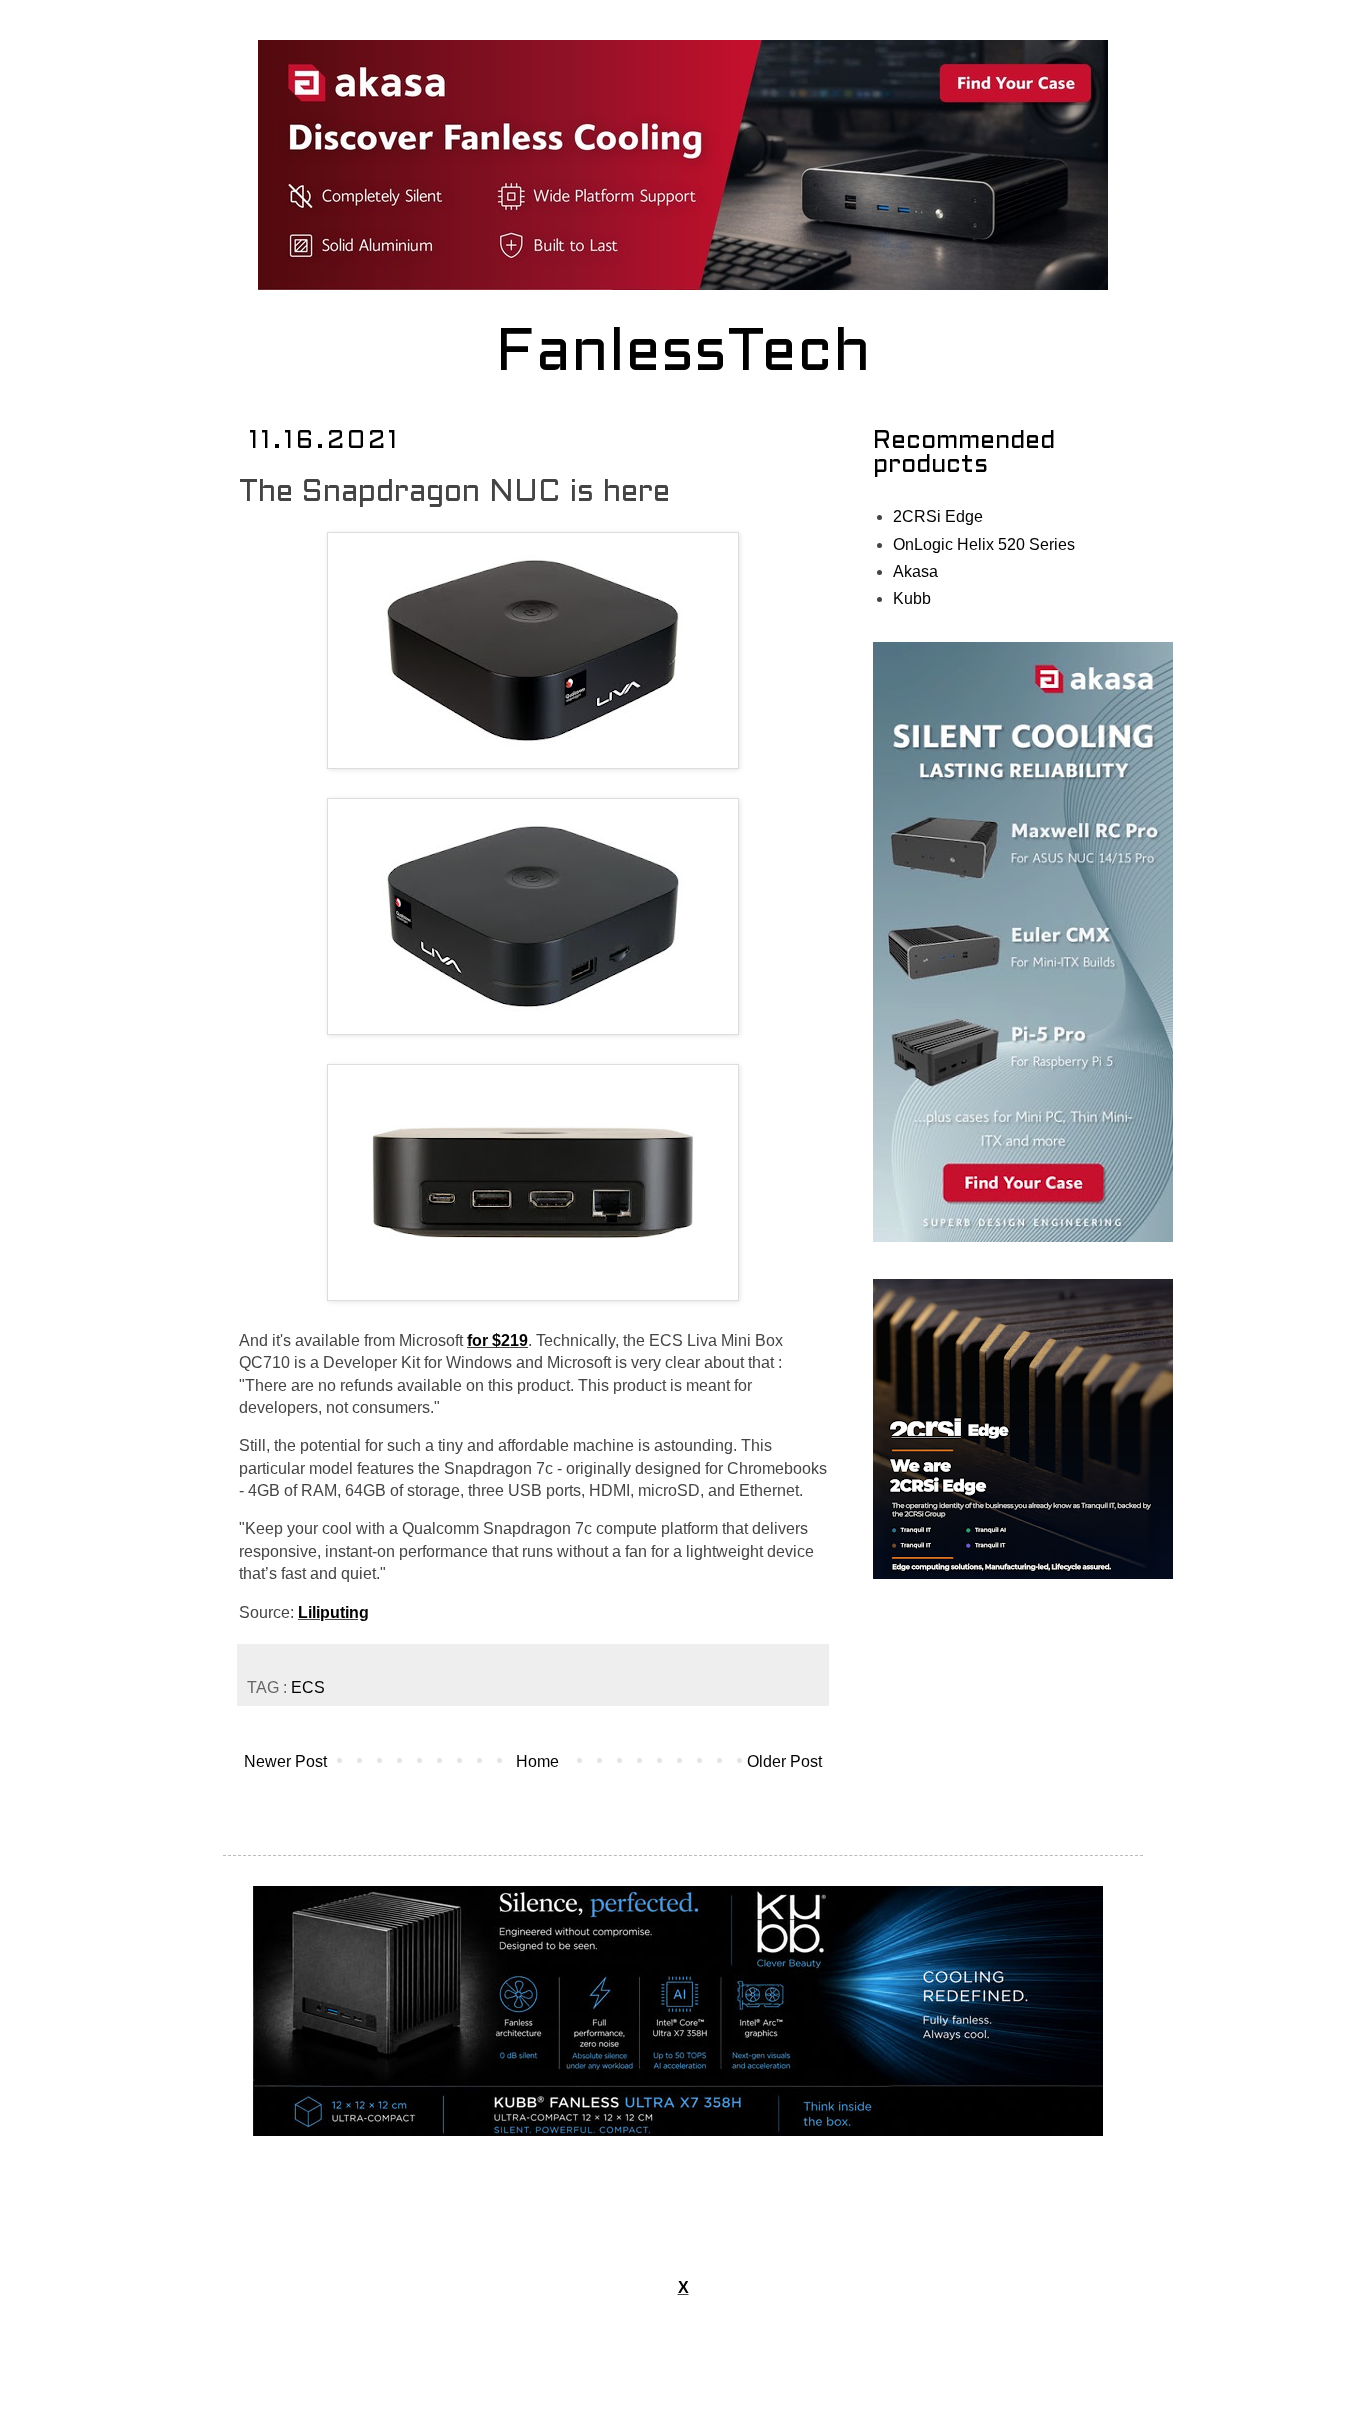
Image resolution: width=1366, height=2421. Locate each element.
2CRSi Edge (938, 516)
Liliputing (333, 1612)
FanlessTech (683, 355)
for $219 (497, 1340)
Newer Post (285, 1761)
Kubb (912, 598)
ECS (308, 1687)
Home (537, 1761)
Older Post (784, 1761)
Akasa (915, 571)
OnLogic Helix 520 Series (984, 544)
